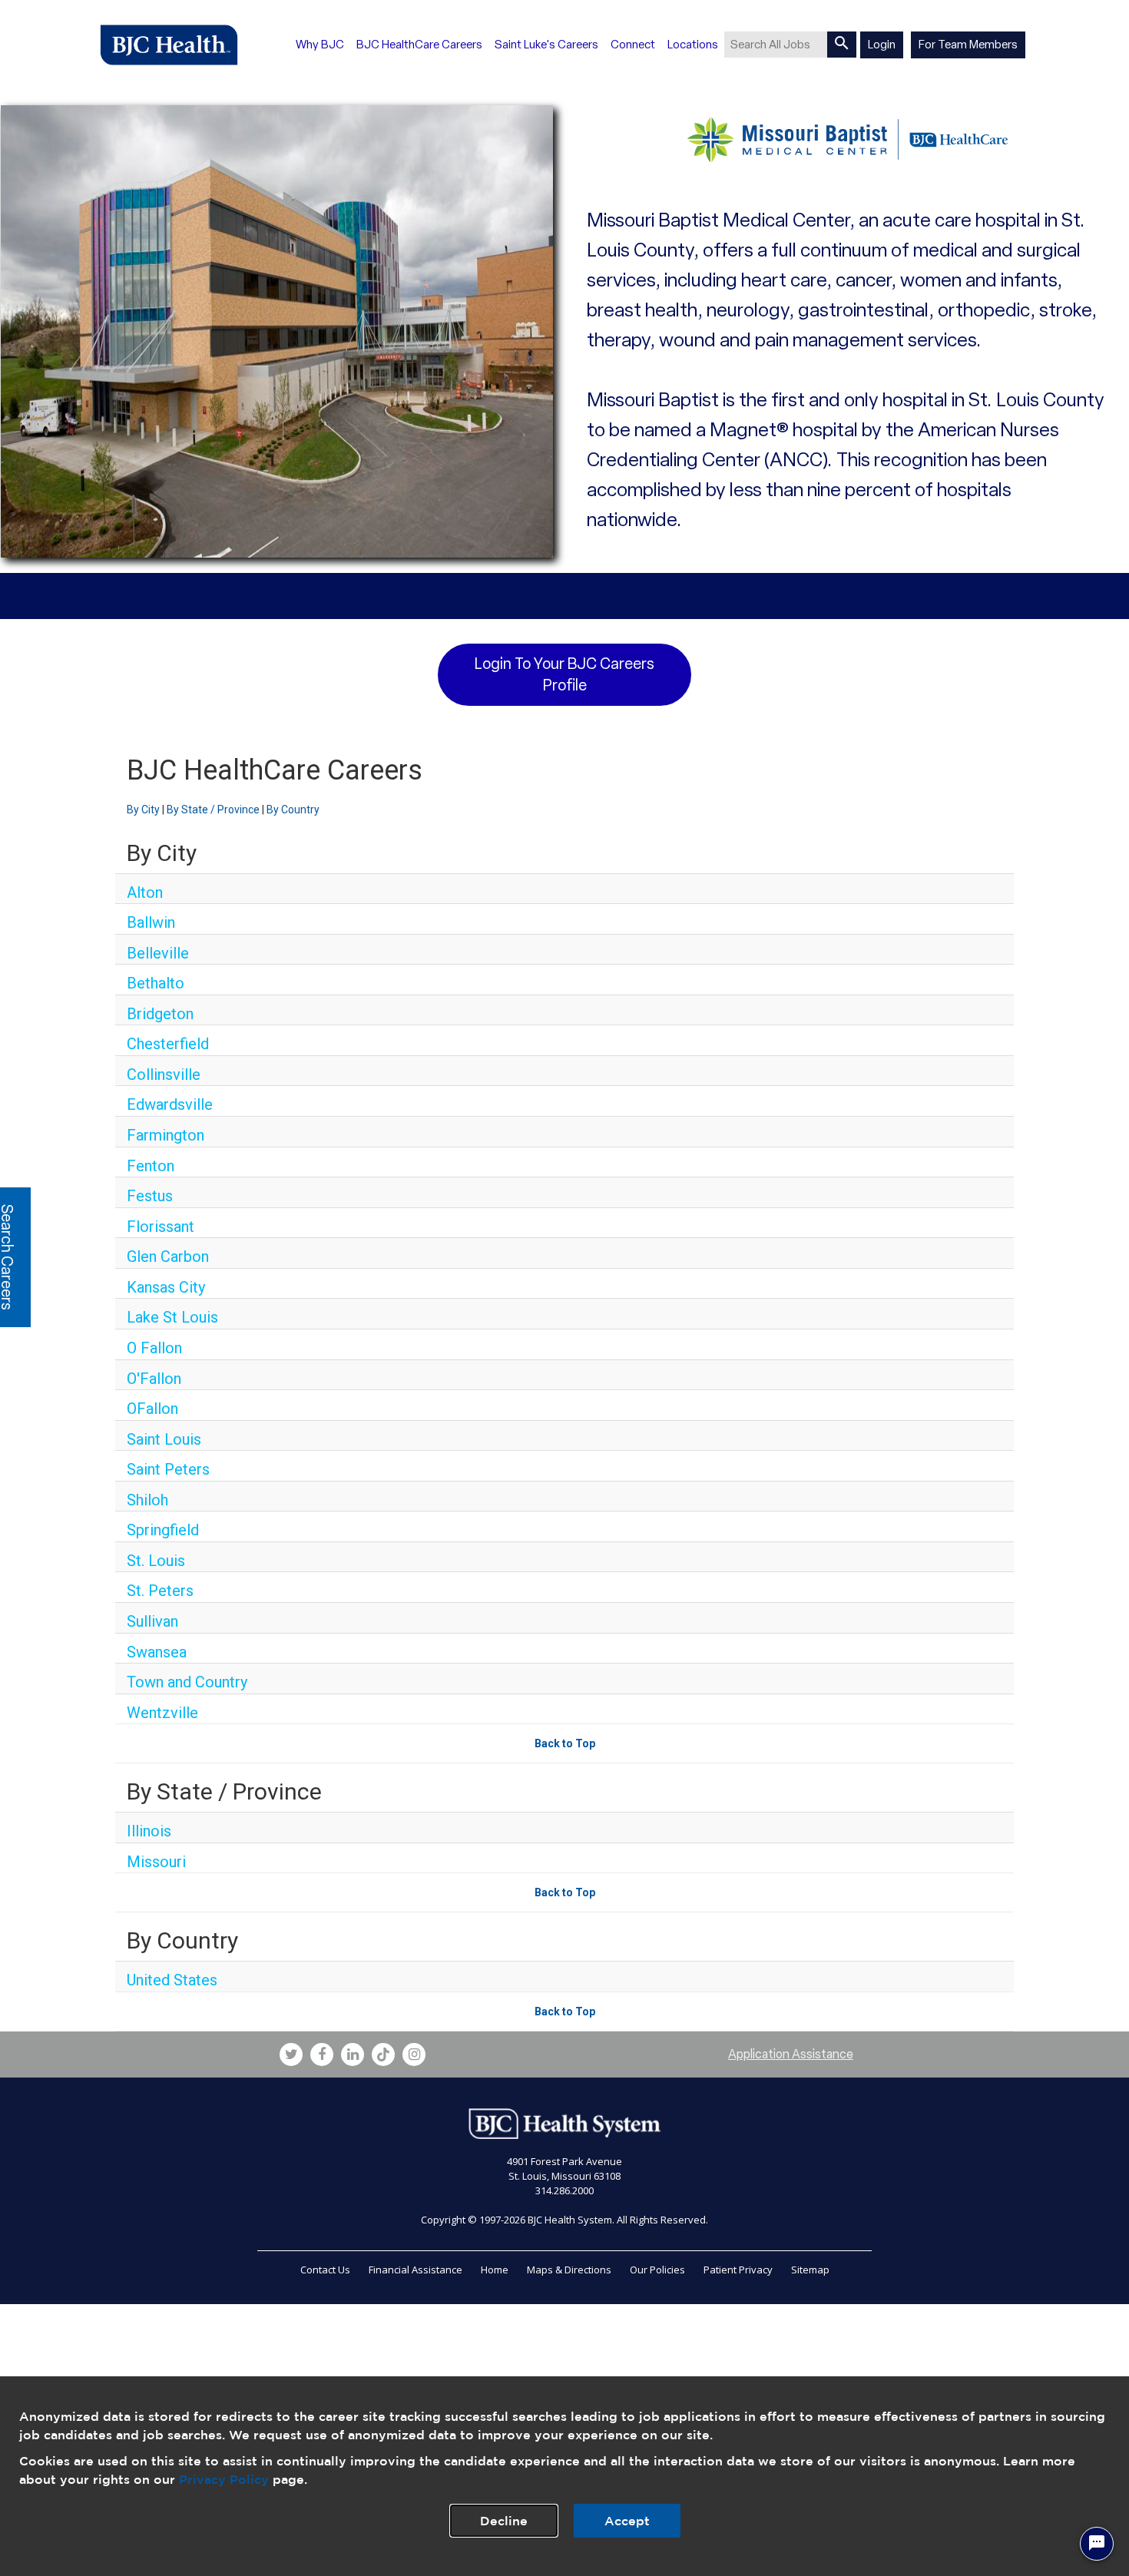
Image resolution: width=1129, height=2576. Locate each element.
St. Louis (156, 1561)
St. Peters (160, 1591)
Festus (150, 1196)
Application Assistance (791, 2054)
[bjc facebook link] (322, 2055)
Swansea (157, 1652)
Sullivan (152, 1621)
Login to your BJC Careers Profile (564, 675)
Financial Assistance (416, 2270)
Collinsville (164, 1074)
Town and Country (187, 1682)
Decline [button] (504, 2521)
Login (882, 45)
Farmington (166, 1135)
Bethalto (156, 983)
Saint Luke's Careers (546, 45)
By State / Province (213, 810)
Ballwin (151, 922)
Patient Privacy (738, 2270)
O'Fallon (154, 1379)
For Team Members (968, 45)
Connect (633, 45)
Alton (145, 892)
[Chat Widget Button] (1097, 2544)
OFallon (152, 1409)
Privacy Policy (224, 2479)
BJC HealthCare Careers (419, 45)
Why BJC (320, 45)
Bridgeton (160, 1014)
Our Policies (657, 2270)
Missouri (156, 1862)
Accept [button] (627, 2521)
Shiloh (147, 1500)
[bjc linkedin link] (353, 2055)
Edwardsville (170, 1104)
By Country (293, 810)
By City (143, 810)
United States (172, 1980)
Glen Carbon (168, 1257)
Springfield (163, 1530)
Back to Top (565, 1743)
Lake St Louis (172, 1317)
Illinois (149, 1831)
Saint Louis (164, 1439)
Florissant (161, 1227)
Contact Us (325, 2270)
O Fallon (154, 1348)
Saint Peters (168, 1469)
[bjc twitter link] (291, 2055)
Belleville (158, 953)
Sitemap (810, 2270)
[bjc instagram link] (414, 2055)
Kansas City (166, 1287)
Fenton (151, 1166)
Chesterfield (168, 1044)
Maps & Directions (569, 2270)
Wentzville (162, 1713)
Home (495, 2270)
